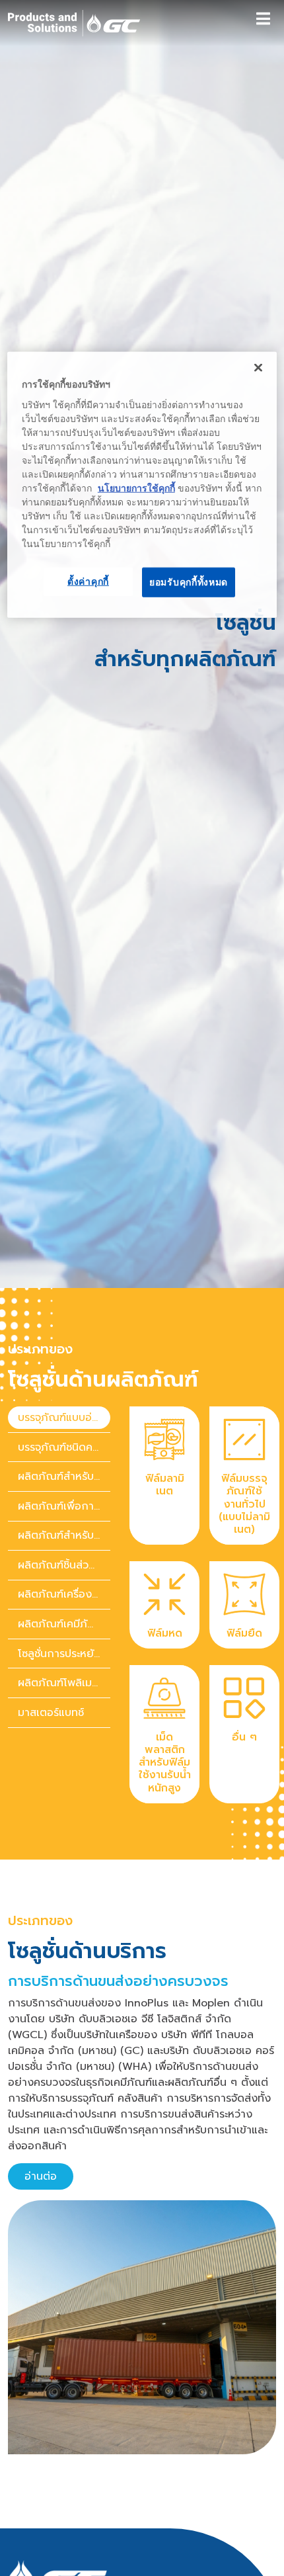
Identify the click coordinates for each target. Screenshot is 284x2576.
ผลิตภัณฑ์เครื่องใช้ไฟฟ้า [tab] (64, 1595)
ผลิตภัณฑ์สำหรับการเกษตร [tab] (64, 1536)
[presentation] (59, 1418)
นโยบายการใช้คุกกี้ (136, 488)
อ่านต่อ (41, 2176)
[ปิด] (258, 368)
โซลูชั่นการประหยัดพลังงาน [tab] (64, 1654)
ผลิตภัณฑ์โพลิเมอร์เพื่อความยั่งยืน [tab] (64, 1684)
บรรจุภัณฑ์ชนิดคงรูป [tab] (64, 1447)
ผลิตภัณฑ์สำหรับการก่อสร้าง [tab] (64, 1477)
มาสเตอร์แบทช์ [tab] (51, 1713)
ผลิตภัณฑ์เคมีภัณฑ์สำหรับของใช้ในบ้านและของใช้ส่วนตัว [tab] (64, 1624)
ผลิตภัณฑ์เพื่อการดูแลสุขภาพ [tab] (64, 1506)
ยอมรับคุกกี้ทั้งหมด (189, 581)
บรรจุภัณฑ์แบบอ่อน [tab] (61, 1418)
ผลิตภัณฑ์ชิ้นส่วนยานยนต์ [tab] (64, 1565)
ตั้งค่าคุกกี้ (88, 581)
